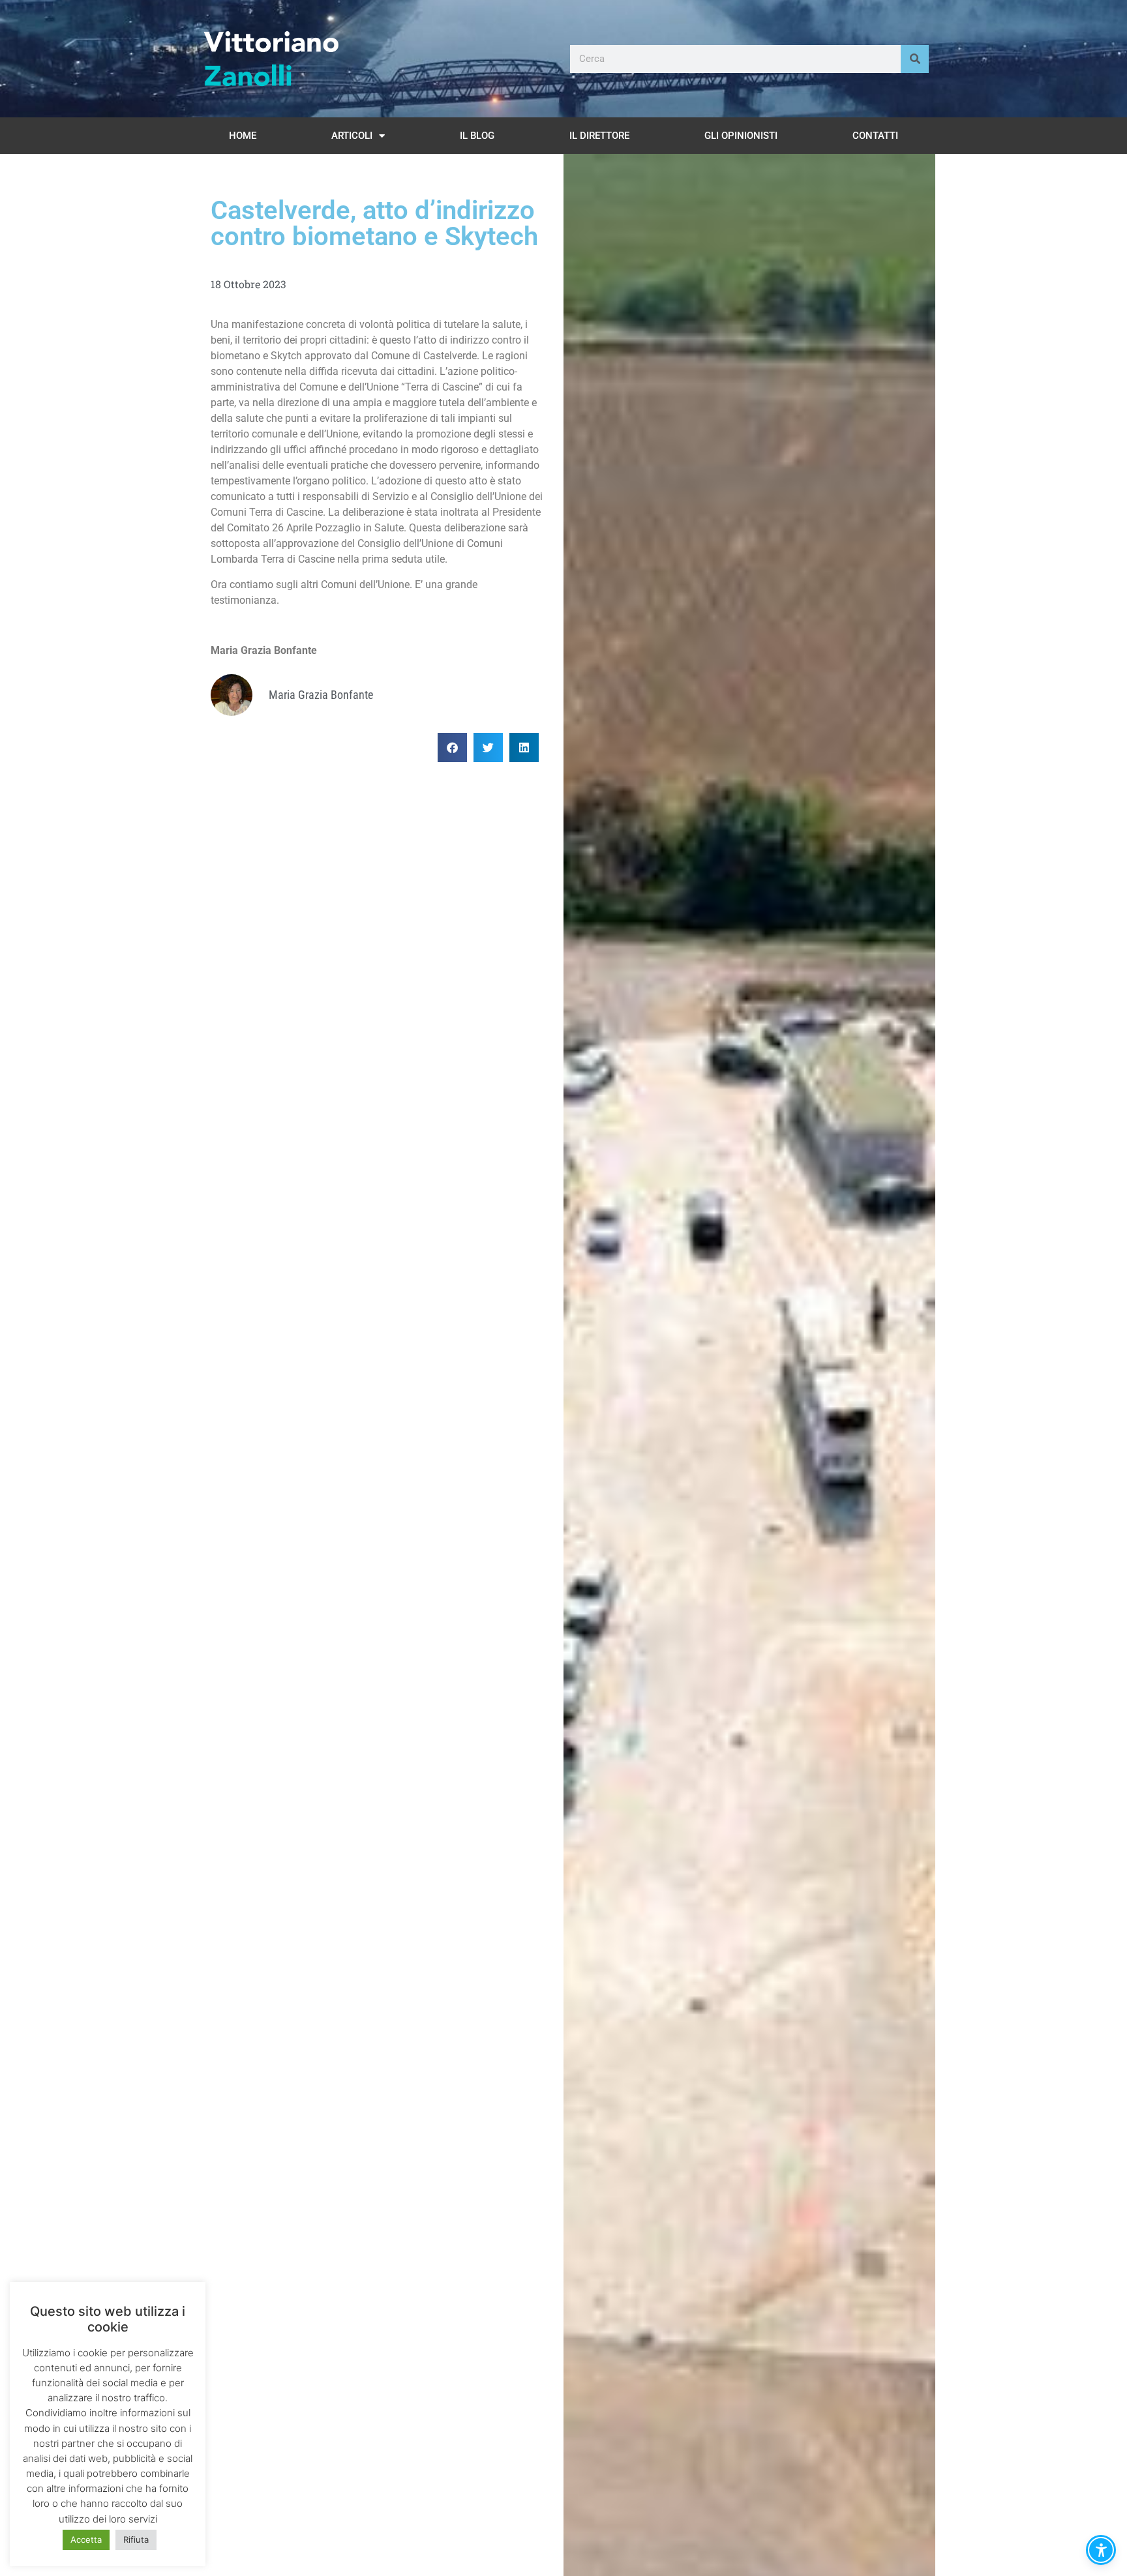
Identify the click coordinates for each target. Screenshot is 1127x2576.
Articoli (352, 136)
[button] (452, 748)
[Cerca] (915, 59)
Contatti (875, 136)
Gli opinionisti (741, 136)
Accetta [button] (86, 2539)
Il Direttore (599, 136)
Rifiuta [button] (136, 2539)
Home (243, 136)
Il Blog (477, 136)
